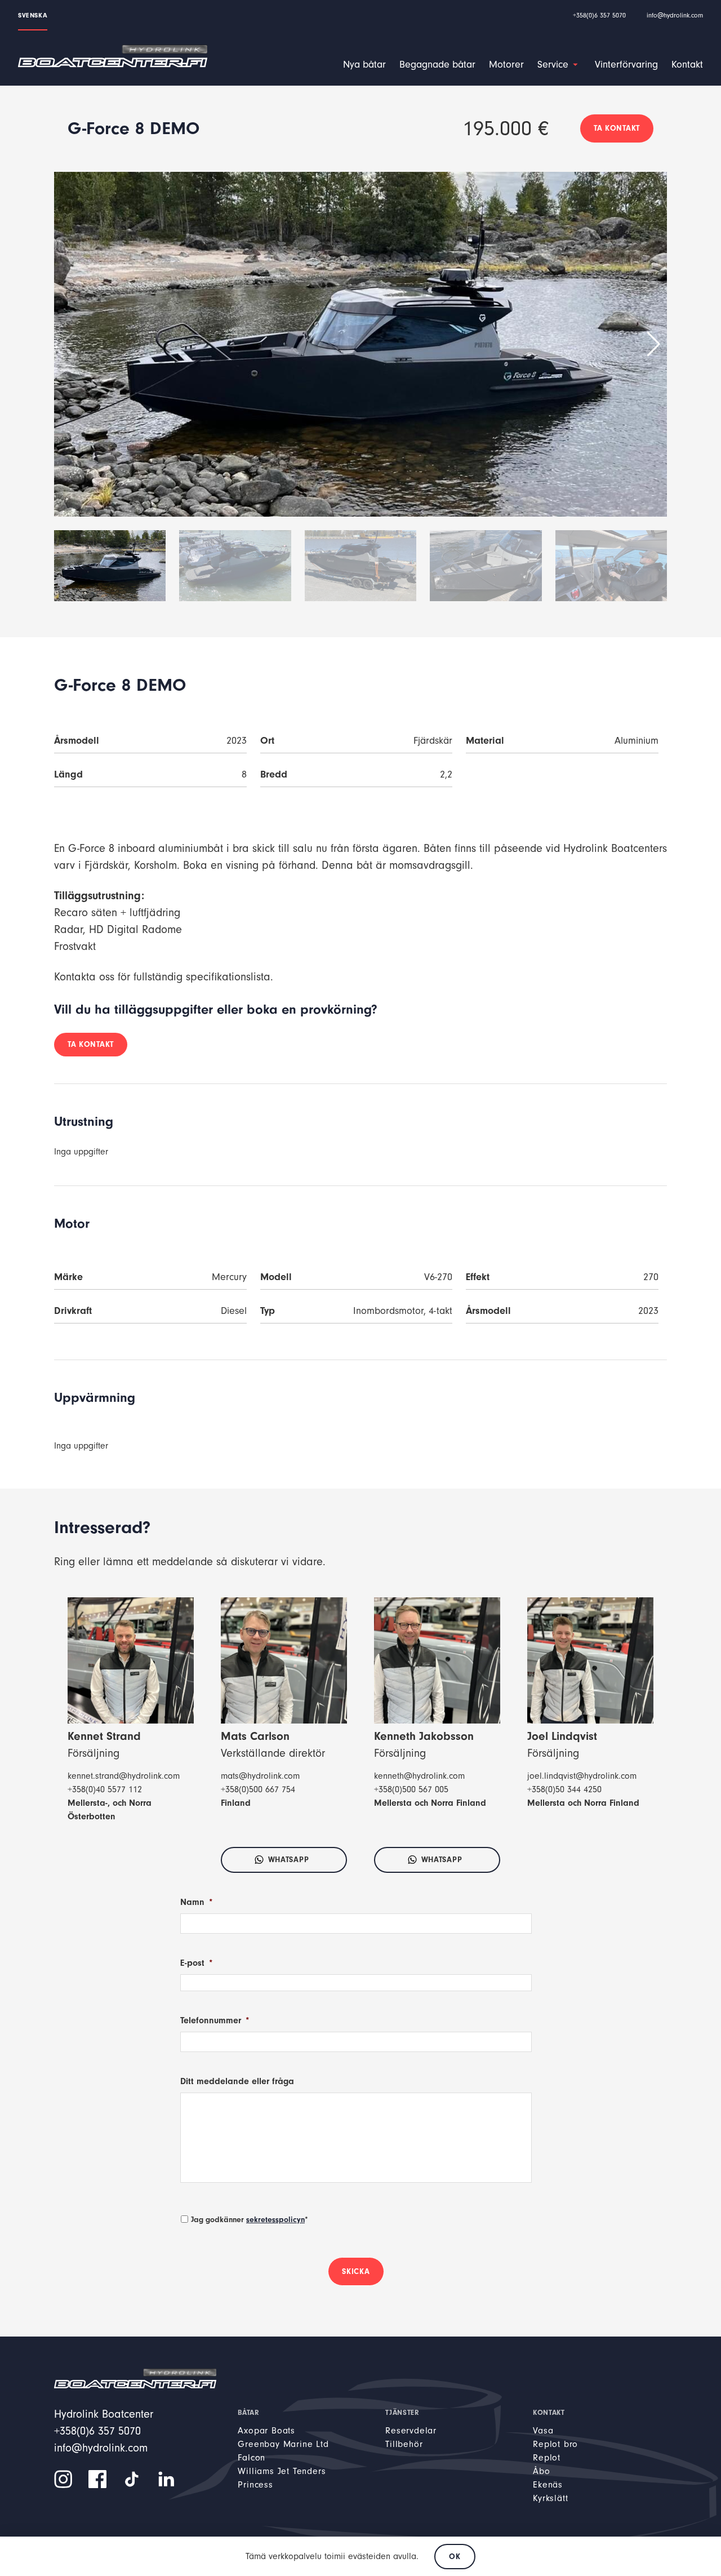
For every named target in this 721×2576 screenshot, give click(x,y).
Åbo (541, 2471)
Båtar (248, 2412)
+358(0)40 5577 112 (105, 1789)
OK (455, 2557)
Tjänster (402, 2412)
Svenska (33, 15)
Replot (547, 2458)
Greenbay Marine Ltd (283, 2444)
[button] (654, 344)
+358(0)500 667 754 (258, 1789)
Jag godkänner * (250, 2220)
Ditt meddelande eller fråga (237, 2081)
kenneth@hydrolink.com (419, 1776)
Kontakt (687, 65)
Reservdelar (411, 2431)
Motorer (506, 65)
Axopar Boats (266, 2431)
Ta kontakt (617, 128)
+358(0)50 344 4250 (564, 1789)
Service (553, 65)
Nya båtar (364, 65)
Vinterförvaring (626, 65)
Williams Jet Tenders (282, 2471)
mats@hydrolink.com (260, 1776)
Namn (197, 1902)
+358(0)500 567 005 (411, 1789)
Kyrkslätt (550, 2498)
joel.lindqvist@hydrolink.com (582, 1776)
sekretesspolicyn (275, 2220)
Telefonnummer (215, 2020)
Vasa (543, 2431)
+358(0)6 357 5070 (599, 15)
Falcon (252, 2458)
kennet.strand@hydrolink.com (124, 1776)
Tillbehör (404, 2444)
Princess (255, 2485)
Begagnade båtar (437, 65)
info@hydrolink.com (675, 15)
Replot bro (555, 2444)
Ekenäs (548, 2485)
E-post (197, 1963)
